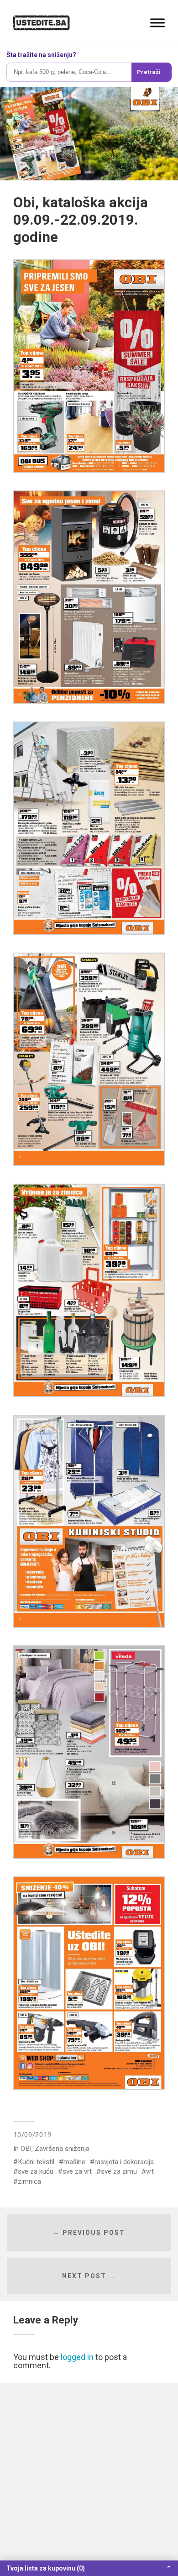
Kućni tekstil (36, 2162)
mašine (74, 2162)
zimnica (29, 2181)
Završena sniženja (62, 2149)
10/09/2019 (32, 2135)
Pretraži (149, 72)
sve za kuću (36, 2171)
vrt (150, 2171)
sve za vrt (77, 2171)
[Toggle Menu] (157, 23)
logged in (77, 2357)
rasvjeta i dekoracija (124, 2162)
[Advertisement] (89, 2479)
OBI (26, 2149)
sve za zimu (119, 2171)
